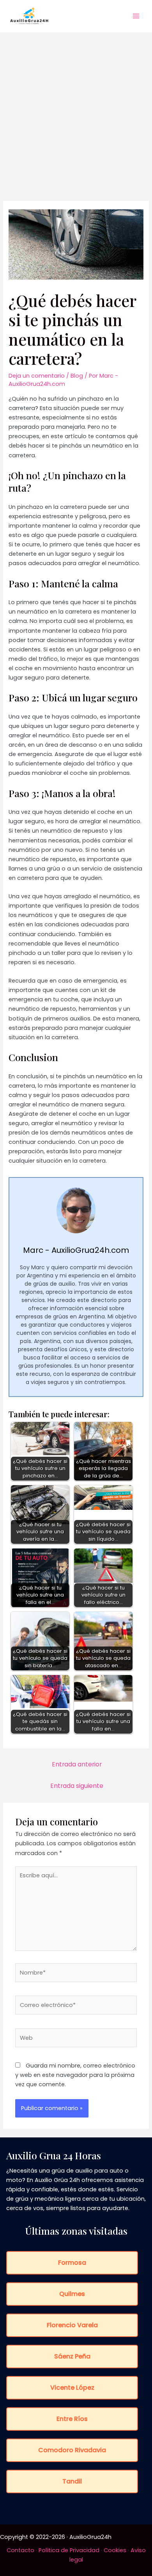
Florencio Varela (72, 2325)
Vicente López (72, 2388)
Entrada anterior (77, 1764)
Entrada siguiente (77, 1786)
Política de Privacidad (69, 2550)
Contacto (20, 2550)
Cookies (115, 2550)
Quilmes (72, 2294)
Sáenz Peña (72, 2356)
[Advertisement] (76, 112)
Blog (77, 376)
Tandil (72, 2481)
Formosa (72, 2263)
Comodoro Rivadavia (72, 2450)
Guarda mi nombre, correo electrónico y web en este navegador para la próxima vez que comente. (75, 2075)
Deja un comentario (37, 376)
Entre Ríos (72, 2419)
